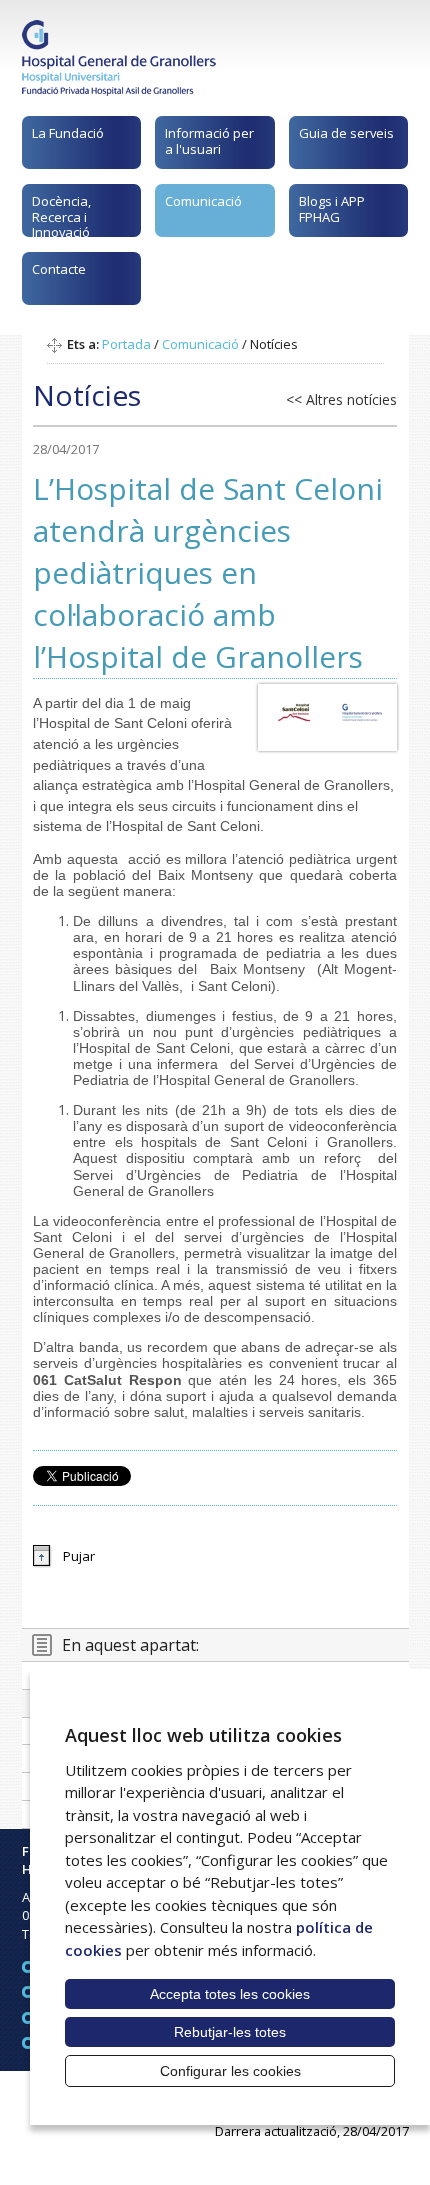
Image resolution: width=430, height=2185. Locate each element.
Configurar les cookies (230, 2071)
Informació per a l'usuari (209, 141)
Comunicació (203, 201)
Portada (126, 344)
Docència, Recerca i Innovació (61, 214)
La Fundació (68, 133)
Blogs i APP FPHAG (332, 209)
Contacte (59, 269)
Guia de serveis (346, 133)
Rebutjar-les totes (230, 2032)
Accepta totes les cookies (230, 1994)
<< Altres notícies (341, 399)
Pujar (79, 1556)
